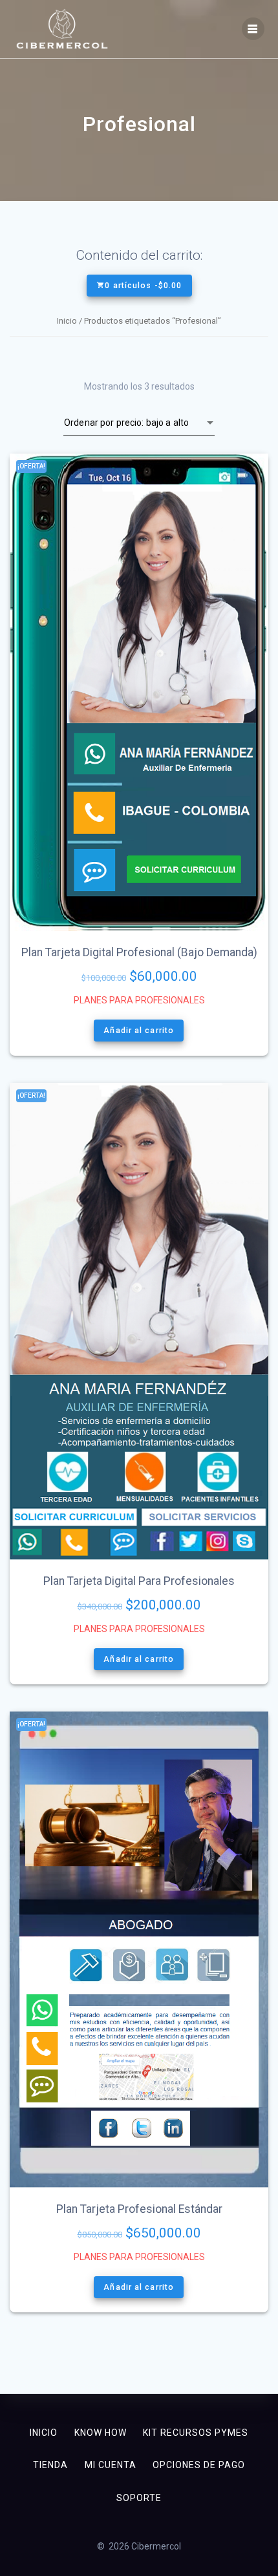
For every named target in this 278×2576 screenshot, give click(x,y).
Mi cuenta (111, 2465)
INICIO (44, 2433)
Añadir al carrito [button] (139, 1031)
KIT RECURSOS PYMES (196, 2433)
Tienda (50, 2465)
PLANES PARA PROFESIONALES (139, 1000)
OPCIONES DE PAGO (199, 2465)
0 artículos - (143, 286)
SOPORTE (139, 2498)
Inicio (67, 321)
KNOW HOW (101, 2433)
